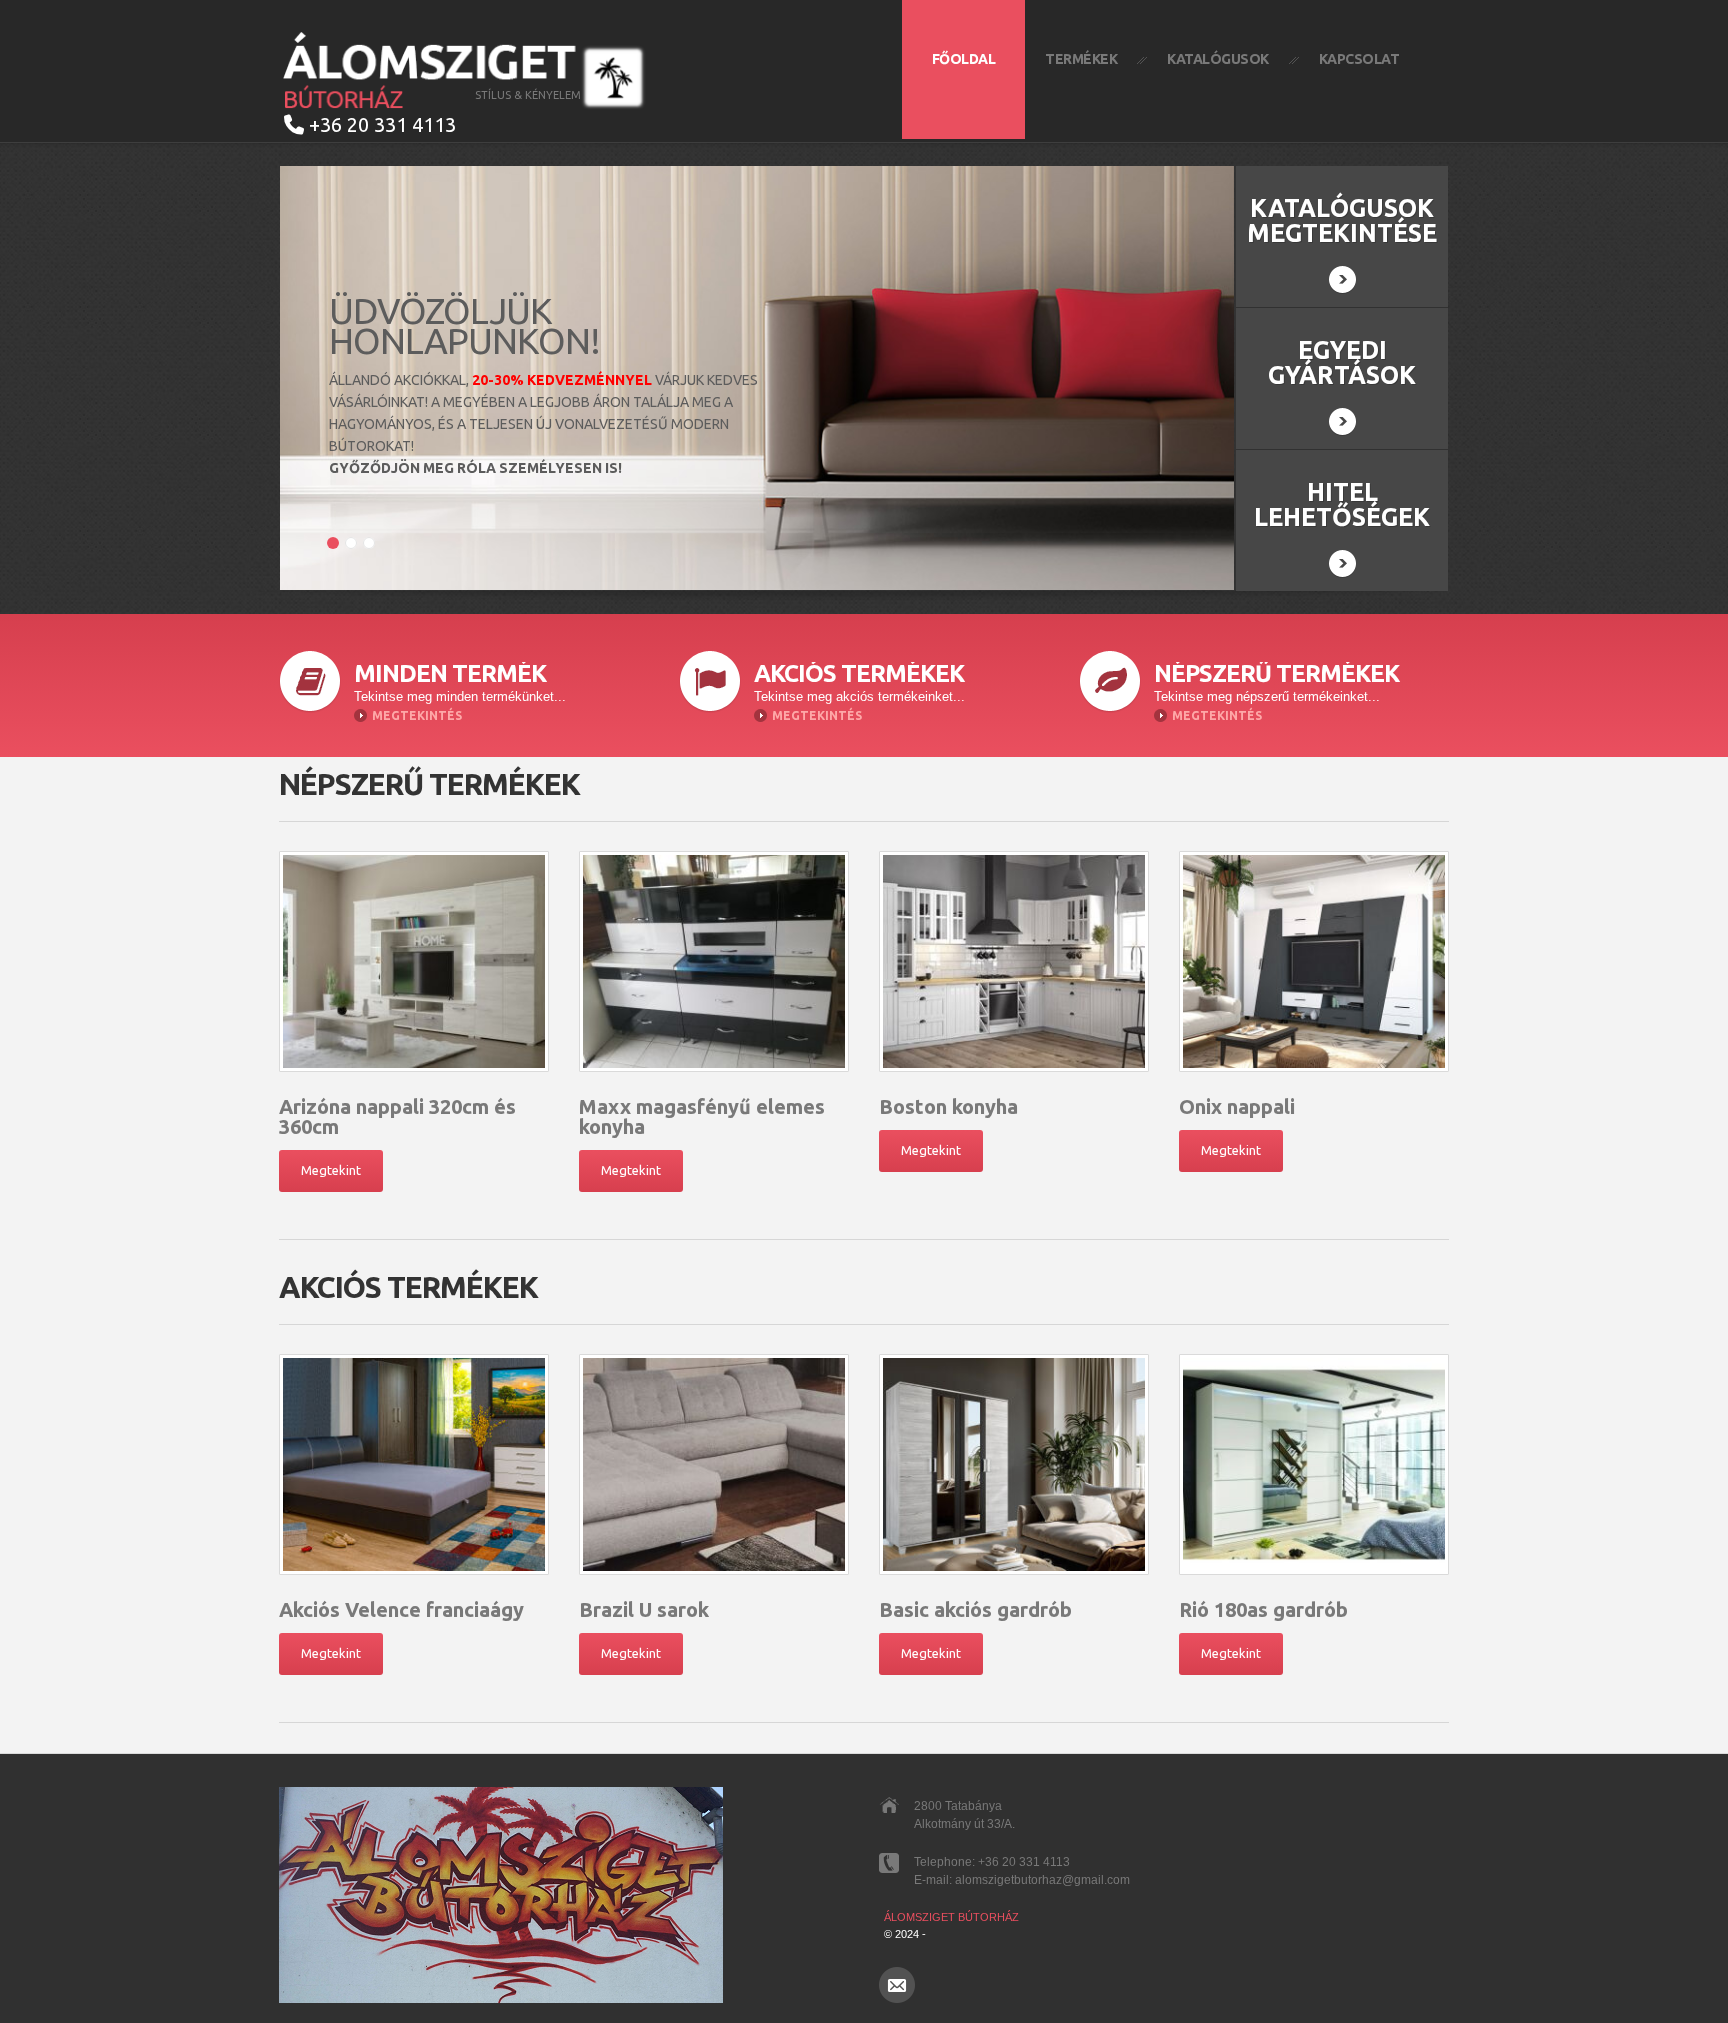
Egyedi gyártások (1342, 362)
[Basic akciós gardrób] (1014, 1464)
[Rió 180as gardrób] (1314, 1464)
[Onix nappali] (1314, 961)
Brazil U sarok (644, 1609)
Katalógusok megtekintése (1342, 220)
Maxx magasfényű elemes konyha (702, 1116)
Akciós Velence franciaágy (401, 1609)
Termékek (1081, 59)
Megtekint (331, 1170)
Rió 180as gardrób (1263, 1609)
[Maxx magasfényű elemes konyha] (714, 961)
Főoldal (964, 59)
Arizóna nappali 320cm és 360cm (397, 1116)
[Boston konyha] (1014, 961)
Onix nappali (1237, 1106)
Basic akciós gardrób (975, 1609)
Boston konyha (948, 1106)
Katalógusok (1218, 59)
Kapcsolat (1359, 59)
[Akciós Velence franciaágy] (414, 1464)
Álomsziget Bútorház (951, 1917)
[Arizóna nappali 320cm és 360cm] (414, 961)
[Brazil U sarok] (714, 1464)
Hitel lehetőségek (1342, 504)
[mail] (897, 1985)
